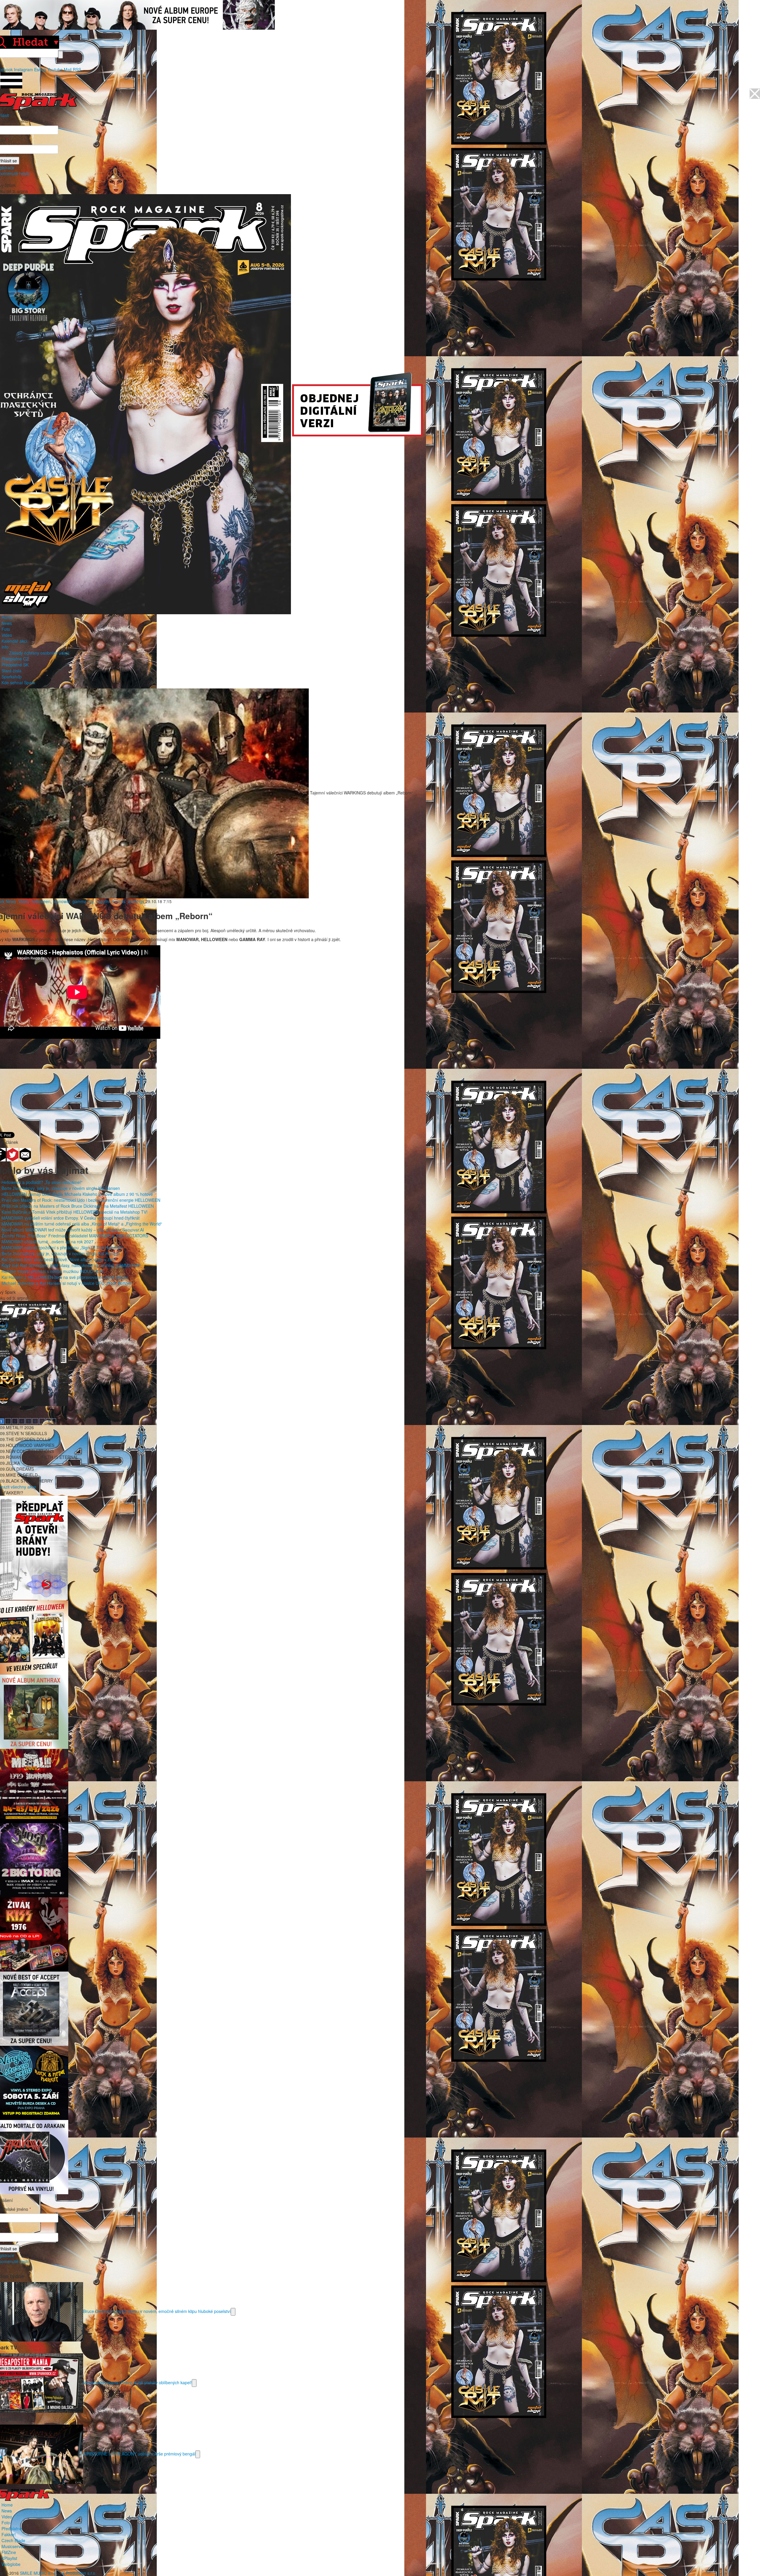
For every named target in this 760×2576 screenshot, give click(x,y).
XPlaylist (9, 2558)
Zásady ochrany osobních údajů (39, 653)
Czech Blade (13, 2540)
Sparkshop (12, 677)
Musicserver (13, 2546)
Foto (6, 629)
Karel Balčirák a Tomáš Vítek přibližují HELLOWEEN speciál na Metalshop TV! (75, 1212)
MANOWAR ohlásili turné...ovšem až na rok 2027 (47, 1242)
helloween (41, 901)
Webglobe (11, 2564)
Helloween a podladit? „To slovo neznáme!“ (42, 1182)
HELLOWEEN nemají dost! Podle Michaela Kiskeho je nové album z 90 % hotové (77, 1194)
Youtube (55, 69)
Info (5, 647)
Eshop (40, 69)
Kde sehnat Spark (18, 683)
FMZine (9, 2552)
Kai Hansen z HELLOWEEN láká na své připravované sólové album (65, 1277)
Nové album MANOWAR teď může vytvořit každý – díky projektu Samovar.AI (73, 1230)
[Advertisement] (377, 1082)
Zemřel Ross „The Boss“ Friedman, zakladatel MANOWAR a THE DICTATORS (75, 1236)
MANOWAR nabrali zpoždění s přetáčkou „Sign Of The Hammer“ (62, 1247)
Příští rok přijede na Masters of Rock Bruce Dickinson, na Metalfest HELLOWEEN (78, 1206)
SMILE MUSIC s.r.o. (39, 2573)
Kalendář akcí (14, 641)
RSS (77, 69)
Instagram (23, 69)
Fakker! (9, 2534)
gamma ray (83, 901)
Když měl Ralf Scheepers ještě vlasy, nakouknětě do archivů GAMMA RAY (71, 1265)
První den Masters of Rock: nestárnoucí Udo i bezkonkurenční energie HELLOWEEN (81, 1200)
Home (7, 617)
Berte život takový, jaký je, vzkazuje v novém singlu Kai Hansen (61, 1188)
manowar (61, 901)
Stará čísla (11, 671)
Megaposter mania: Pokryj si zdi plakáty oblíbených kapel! (137, 2382)
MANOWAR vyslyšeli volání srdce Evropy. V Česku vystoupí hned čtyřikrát (71, 1218)
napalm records (111, 901)
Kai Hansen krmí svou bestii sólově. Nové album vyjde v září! (59, 1259)
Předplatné (12, 2528)
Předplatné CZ (15, 659)
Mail (68, 69)
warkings (136, 901)
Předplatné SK (15, 665)
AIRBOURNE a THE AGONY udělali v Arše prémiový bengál (139, 2453)
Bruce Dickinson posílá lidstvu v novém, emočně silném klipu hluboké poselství (157, 2311)
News (7, 623)
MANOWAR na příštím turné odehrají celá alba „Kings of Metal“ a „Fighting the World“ (82, 1224)
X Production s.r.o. (79, 2573)
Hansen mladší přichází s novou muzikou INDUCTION (52, 1271)
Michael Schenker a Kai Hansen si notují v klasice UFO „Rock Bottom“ (67, 1283)
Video (7, 635)
